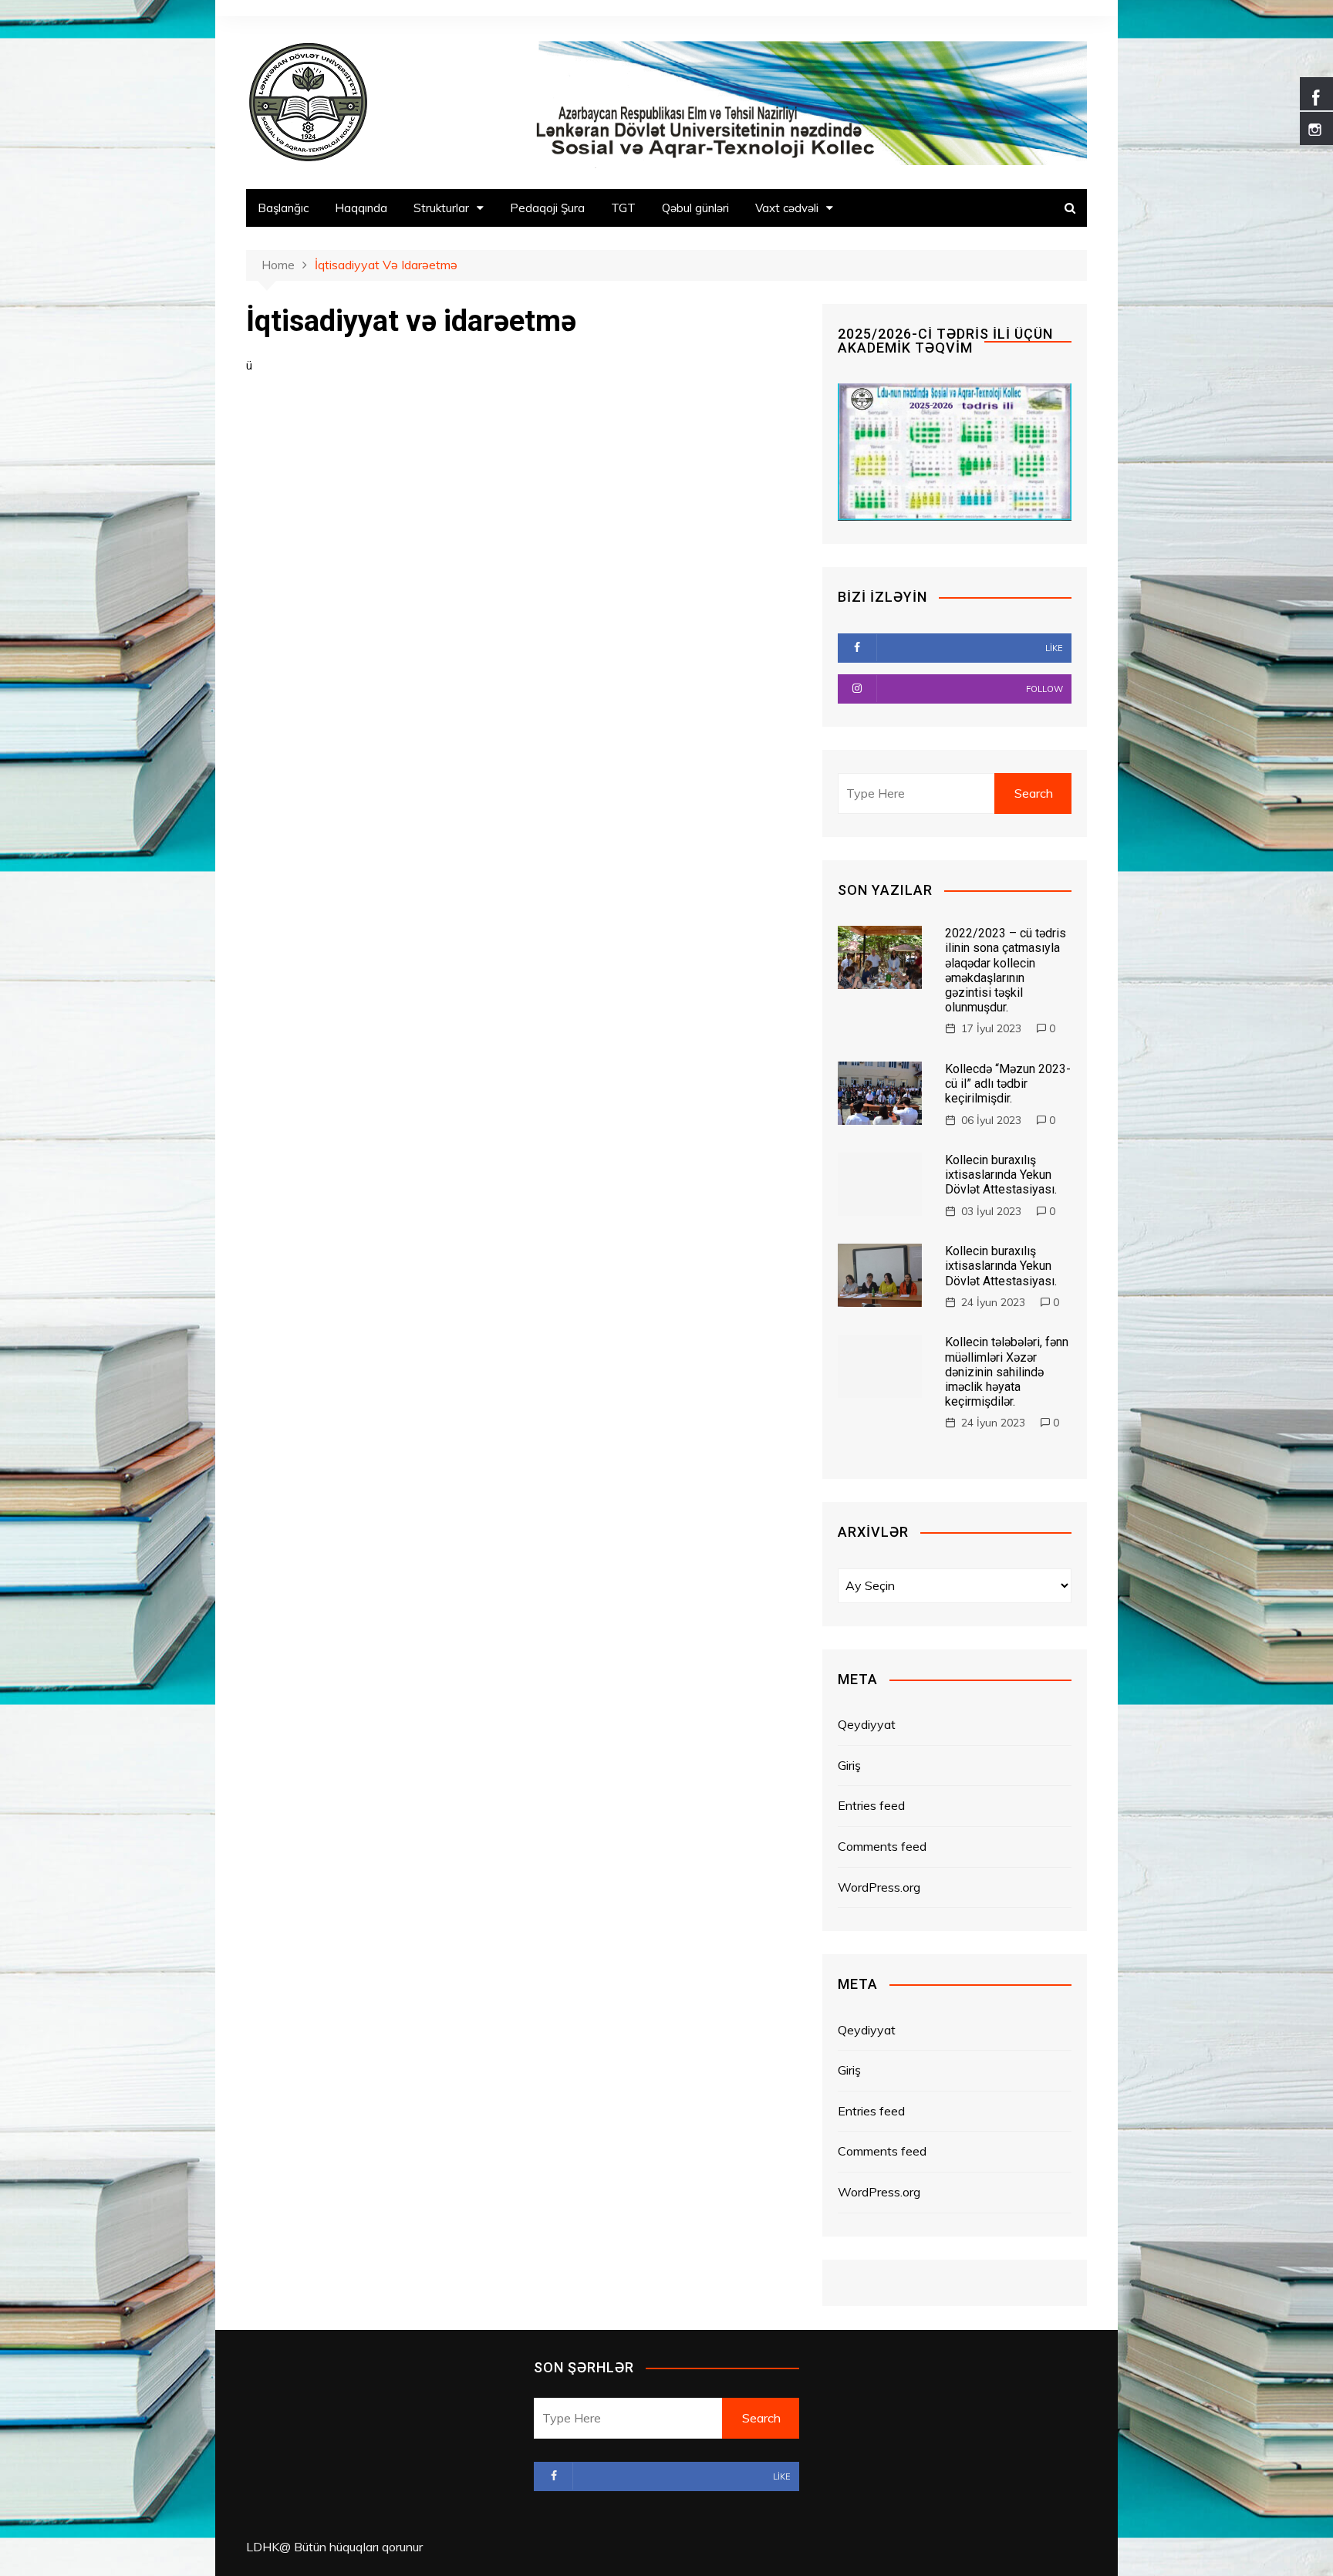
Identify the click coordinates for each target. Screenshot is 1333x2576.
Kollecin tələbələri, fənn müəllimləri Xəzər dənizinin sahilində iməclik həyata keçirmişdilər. (1007, 1372)
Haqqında (361, 208)
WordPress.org (879, 1887)
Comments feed (882, 1846)
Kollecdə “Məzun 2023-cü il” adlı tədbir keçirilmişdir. (1008, 1084)
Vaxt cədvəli (787, 208)
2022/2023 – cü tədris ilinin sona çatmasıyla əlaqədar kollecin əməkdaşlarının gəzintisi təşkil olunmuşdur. (1006, 970)
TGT (623, 208)
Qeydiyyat (867, 1724)
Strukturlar (441, 208)
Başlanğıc (283, 208)
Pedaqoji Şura (547, 208)
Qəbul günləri (695, 208)
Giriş (849, 1765)
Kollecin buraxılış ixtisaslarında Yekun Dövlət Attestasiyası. (1001, 1175)
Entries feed (871, 1805)
